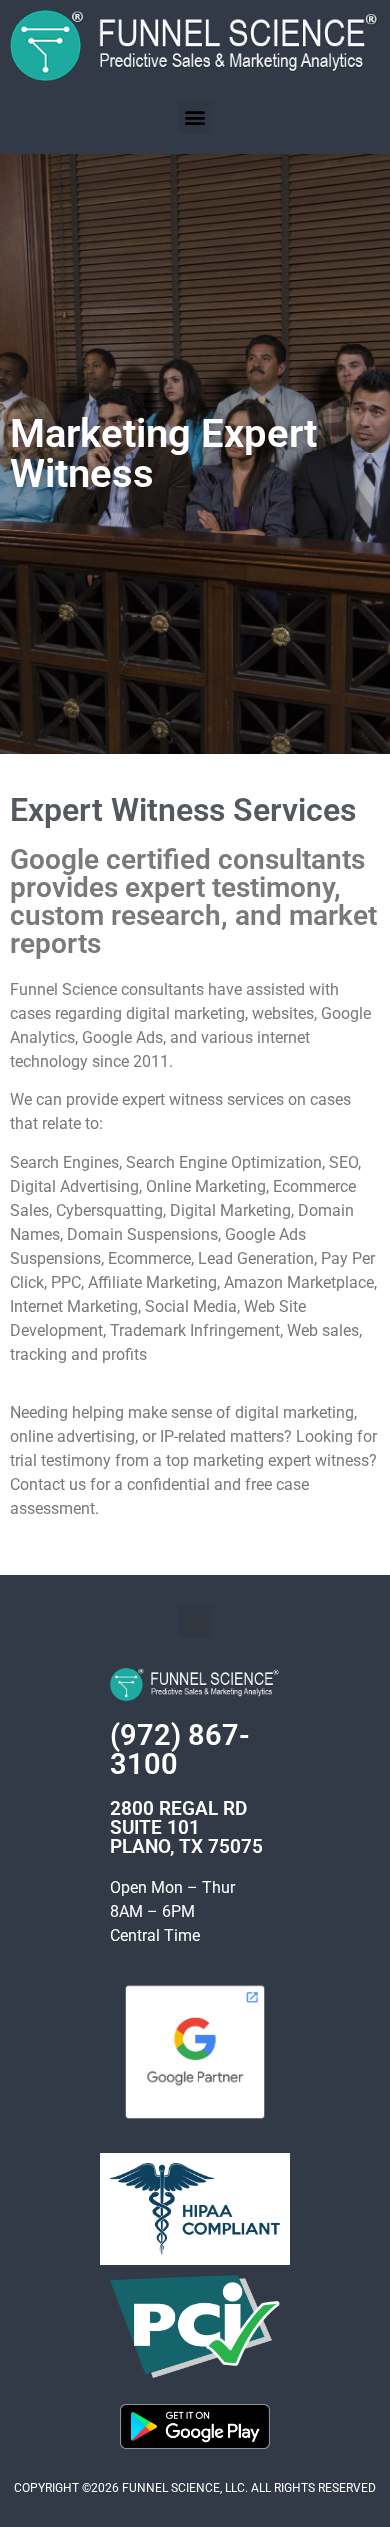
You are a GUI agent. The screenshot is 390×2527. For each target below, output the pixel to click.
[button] (195, 117)
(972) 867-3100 (180, 1749)
